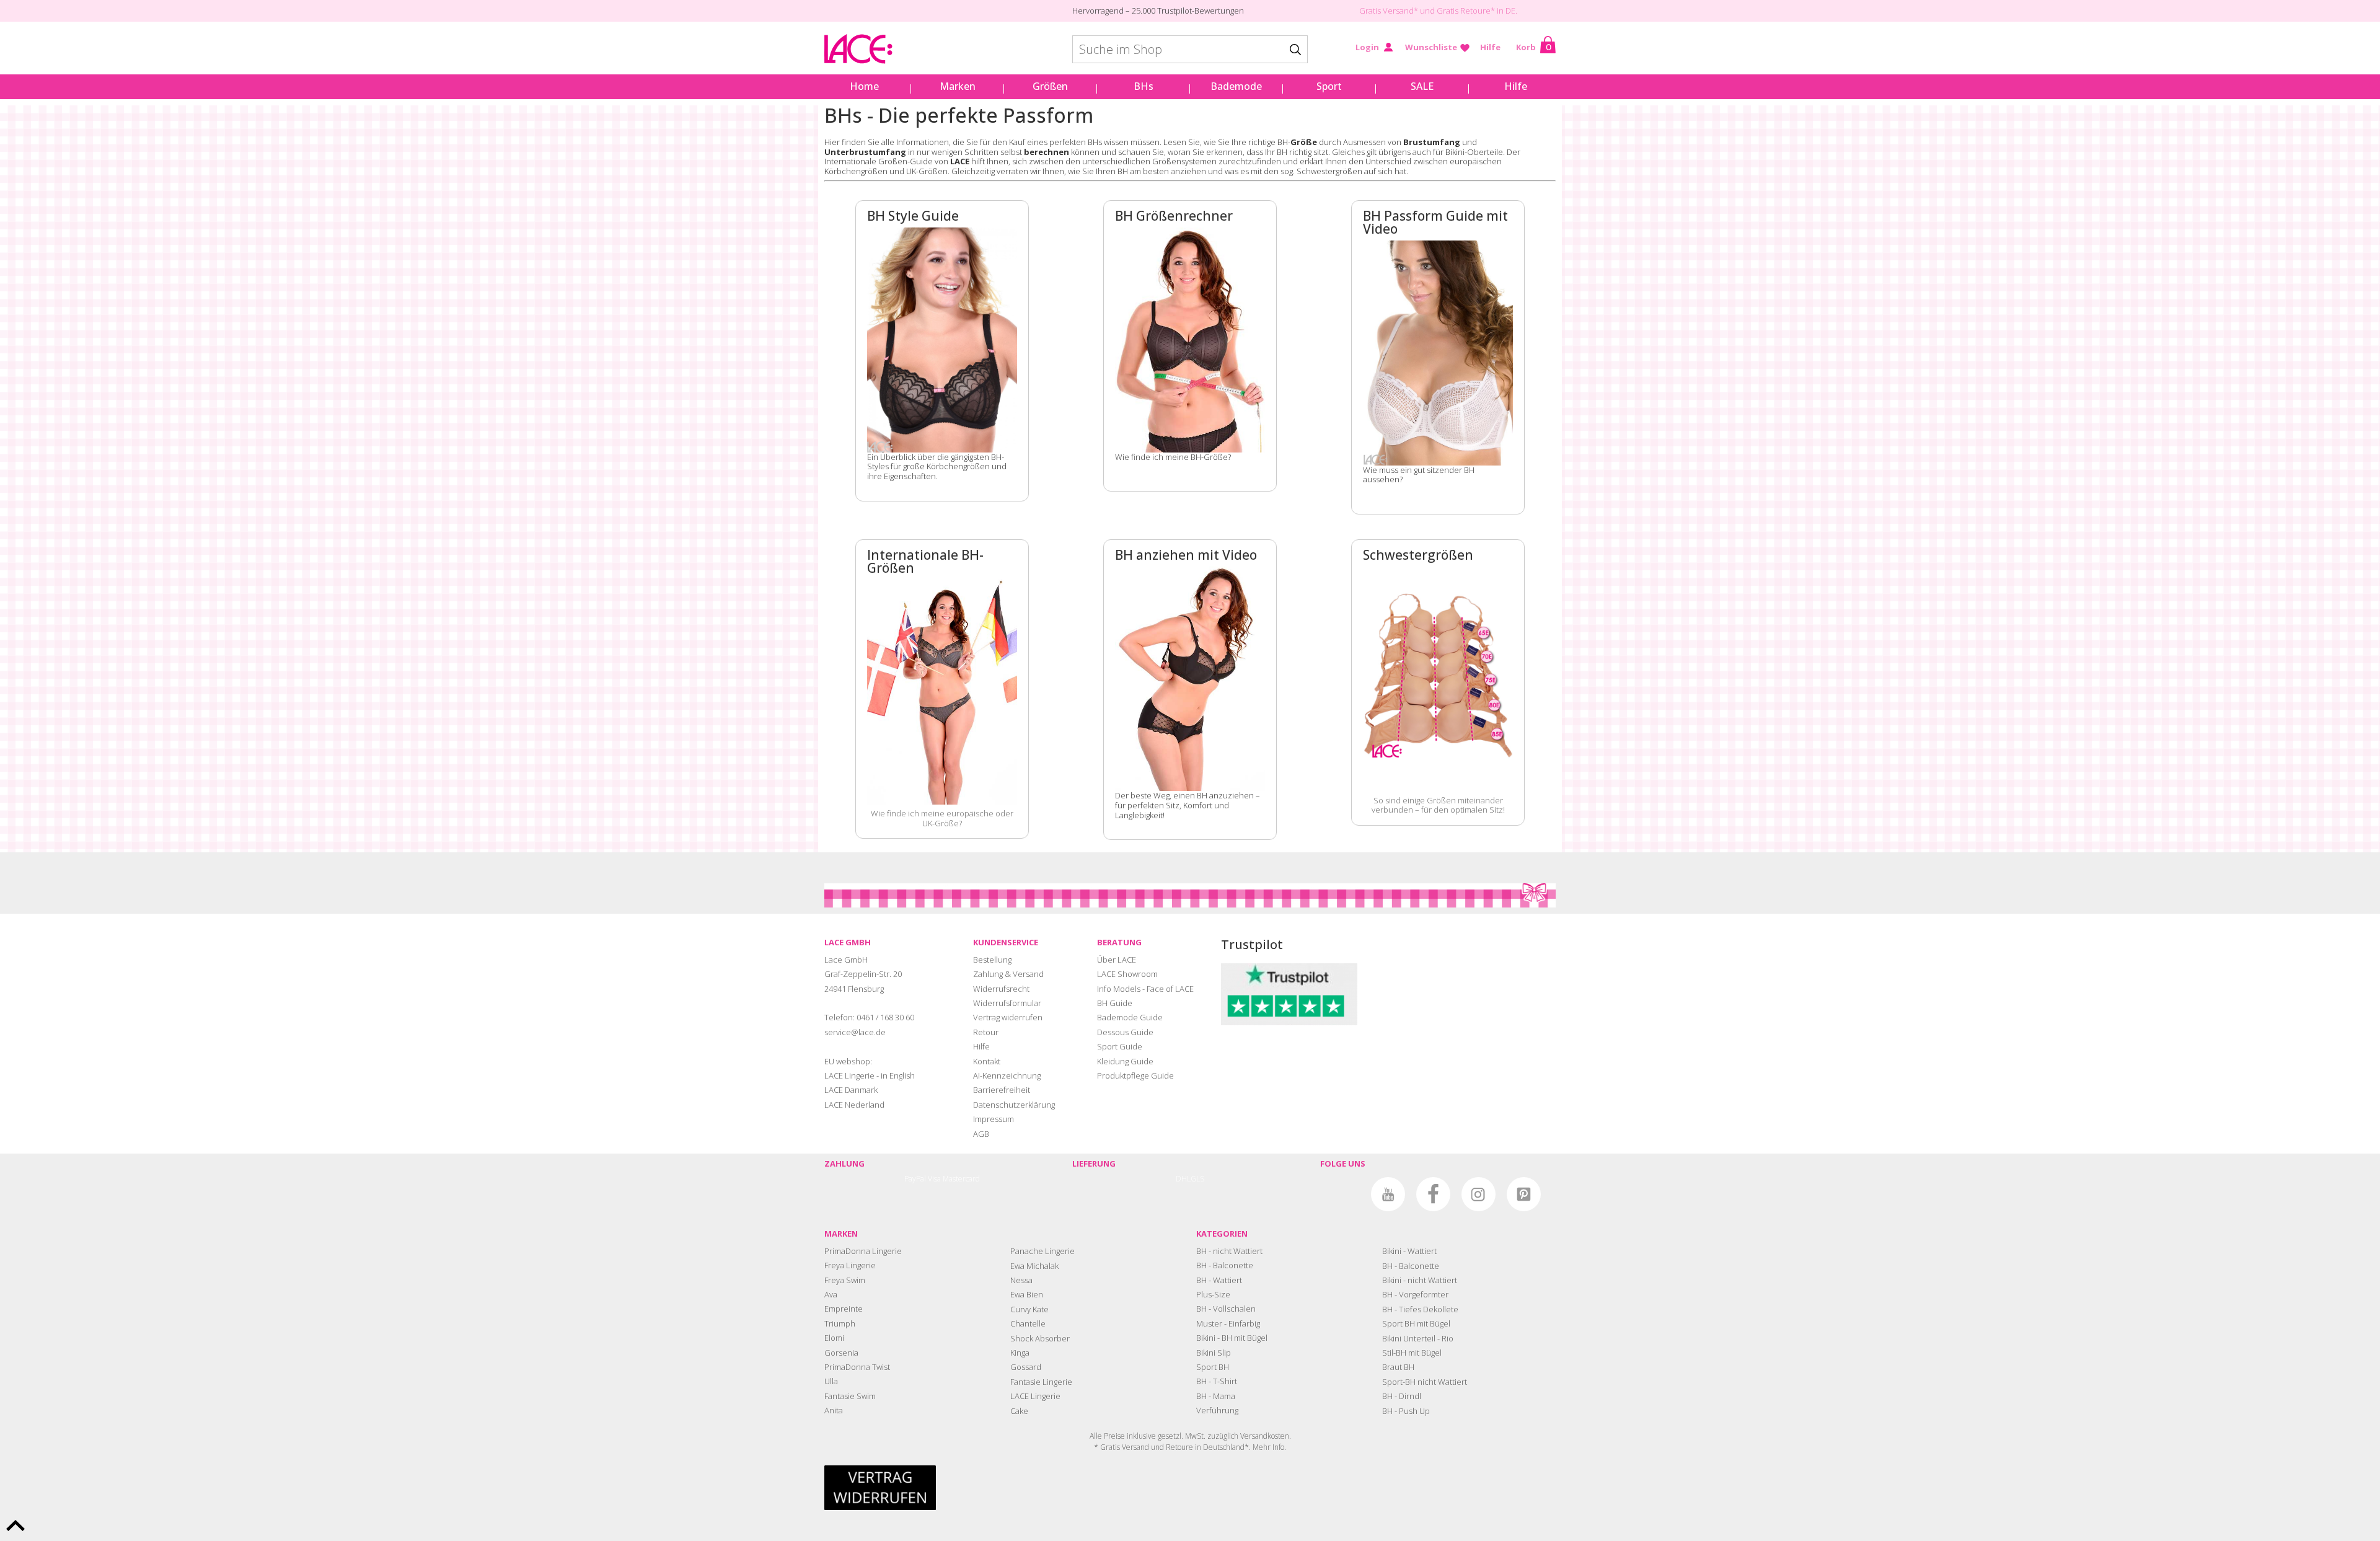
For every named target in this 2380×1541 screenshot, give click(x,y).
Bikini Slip (1214, 1353)
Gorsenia (841, 1353)
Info (1278, 1447)
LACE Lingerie (1035, 1396)
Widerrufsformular (1007, 1003)
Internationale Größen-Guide (879, 161)
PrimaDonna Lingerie (863, 1251)
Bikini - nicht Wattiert (1420, 1280)
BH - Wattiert (1219, 1280)
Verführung (1217, 1410)
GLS (1197, 1179)
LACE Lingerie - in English (870, 1075)
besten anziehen (1175, 171)
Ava (831, 1294)
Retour (986, 1032)
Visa (934, 1179)
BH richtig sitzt (1302, 152)
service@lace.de (855, 1032)
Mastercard (961, 1179)
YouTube (1388, 1194)
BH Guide (1115, 1003)
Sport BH (1213, 1367)
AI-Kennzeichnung (1007, 1075)
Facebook (1433, 1194)
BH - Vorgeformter (1415, 1294)
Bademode (1236, 86)
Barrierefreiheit (1002, 1090)
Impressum (994, 1119)
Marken (958, 86)
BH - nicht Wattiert (1229, 1251)
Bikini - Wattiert (1409, 1251)
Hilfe (1490, 47)
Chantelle (1028, 1323)
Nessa (1021, 1280)
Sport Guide (1120, 1046)
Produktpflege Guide (1135, 1075)
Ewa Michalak (1034, 1266)
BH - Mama (1216, 1396)
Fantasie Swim (850, 1396)
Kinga (1020, 1353)
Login (1367, 47)
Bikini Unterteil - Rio (1418, 1338)
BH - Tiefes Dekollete (1420, 1309)
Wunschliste (1431, 47)
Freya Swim (845, 1280)
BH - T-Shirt (1217, 1381)
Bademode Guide (1130, 1017)
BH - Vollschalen (1226, 1309)
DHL (1183, 1179)
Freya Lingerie (850, 1265)
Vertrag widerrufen (1008, 1017)
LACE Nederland (854, 1105)
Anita (834, 1410)
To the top (15, 1526)
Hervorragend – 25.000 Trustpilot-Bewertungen (1158, 11)
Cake (1019, 1411)
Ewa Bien (1027, 1294)
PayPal (915, 1179)
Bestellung (992, 960)
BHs (1144, 86)
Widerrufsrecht (1001, 989)
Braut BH (1398, 1367)
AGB (981, 1134)
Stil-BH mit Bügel (1412, 1353)
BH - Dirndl (1402, 1396)
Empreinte (844, 1309)
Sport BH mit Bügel (1416, 1323)
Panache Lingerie (1042, 1251)
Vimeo (1343, 1194)
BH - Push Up (1406, 1411)
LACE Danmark (851, 1090)
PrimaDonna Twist (857, 1367)
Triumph (840, 1323)
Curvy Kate (1029, 1309)
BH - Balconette (1225, 1265)
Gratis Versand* (1389, 11)
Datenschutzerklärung (1014, 1105)
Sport (1329, 86)
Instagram (1479, 1194)
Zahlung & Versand (1008, 974)
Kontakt (987, 1061)
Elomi (834, 1338)
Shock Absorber (1040, 1338)
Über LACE (1117, 960)
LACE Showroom (1127, 974)
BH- (1297, 142)
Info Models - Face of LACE (1145, 989)
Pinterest (1524, 1194)
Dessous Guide (1125, 1032)
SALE (1422, 86)
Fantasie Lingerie (1041, 1382)
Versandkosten (1265, 1436)
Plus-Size (1213, 1294)
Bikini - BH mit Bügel (1232, 1338)
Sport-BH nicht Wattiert (1425, 1382)
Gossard (1026, 1367)
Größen (1050, 86)
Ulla (831, 1381)
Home (864, 86)
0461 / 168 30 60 (885, 1017)
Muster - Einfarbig (1228, 1323)
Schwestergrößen (1329, 171)
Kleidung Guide (1125, 1061)
